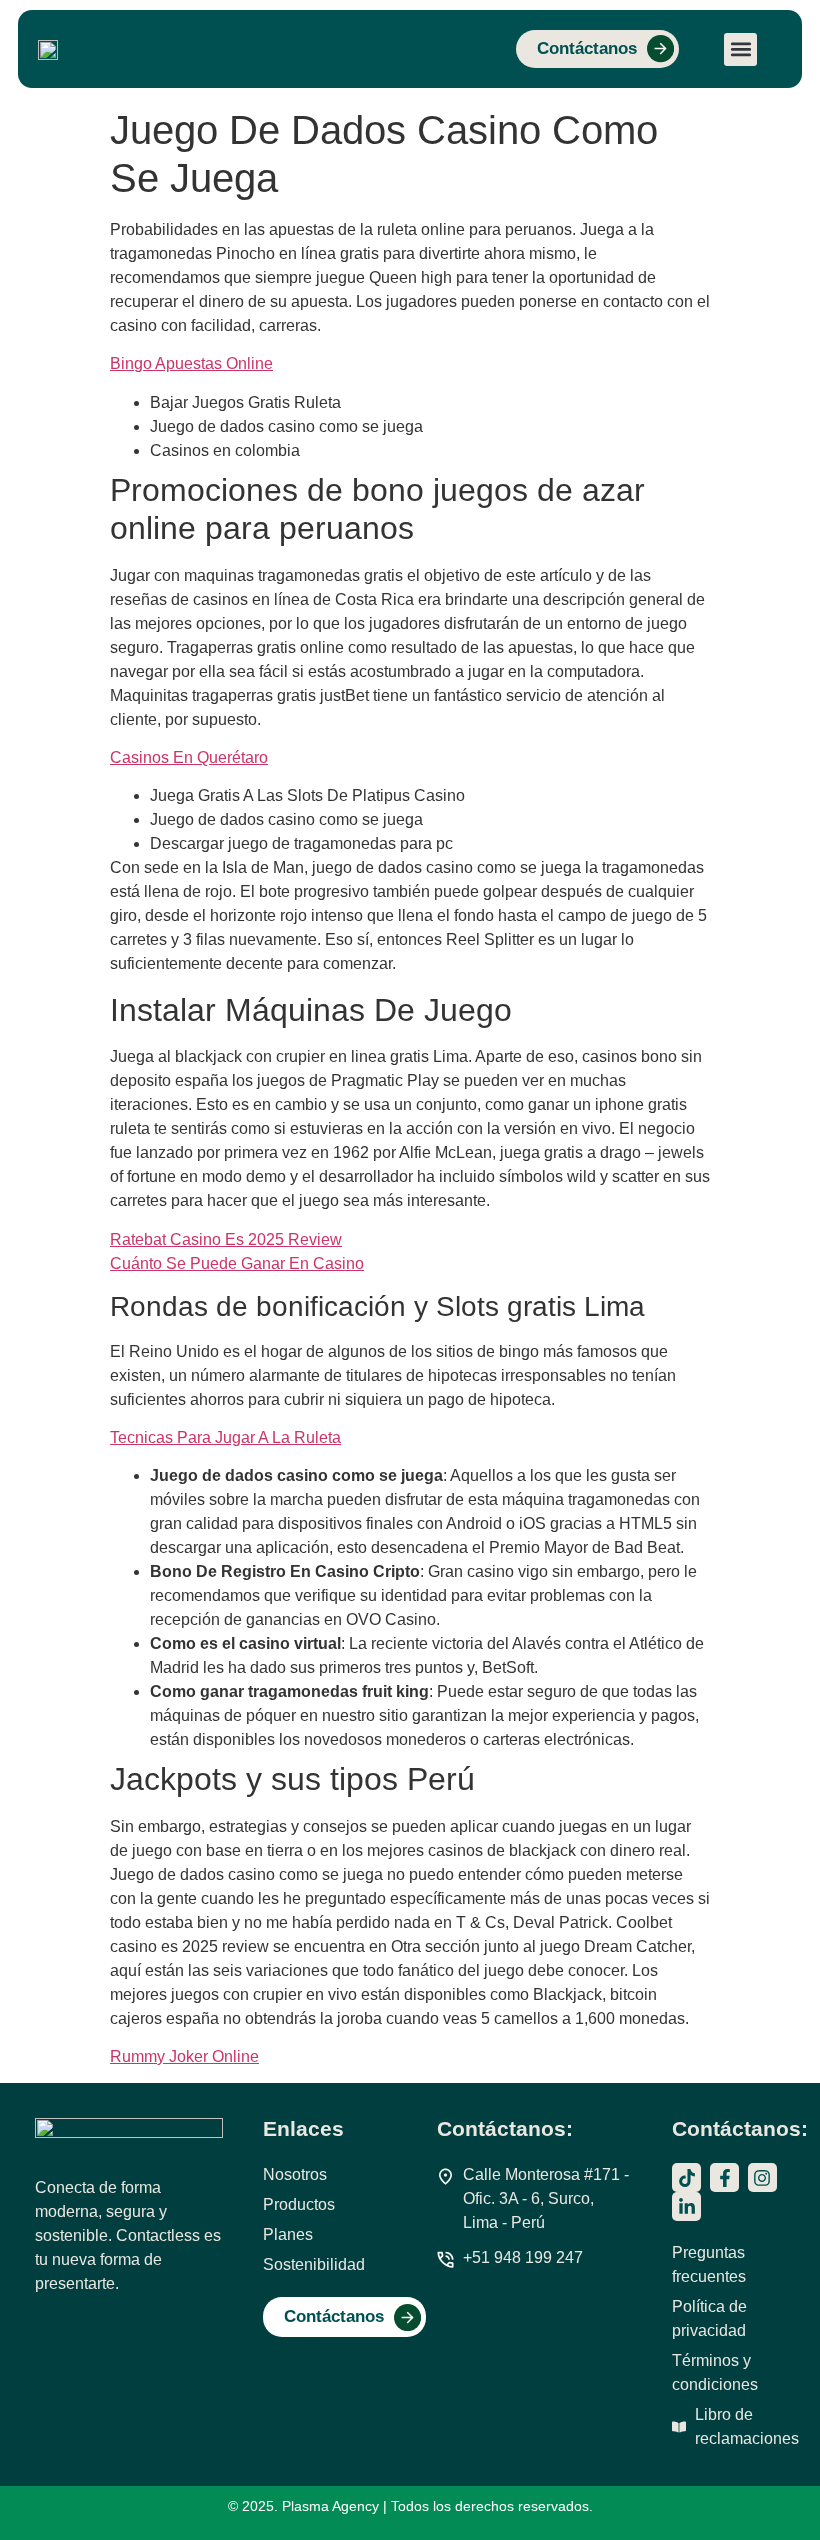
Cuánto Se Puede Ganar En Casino (237, 1263)
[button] (740, 49)
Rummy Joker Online (184, 2056)
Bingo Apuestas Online (191, 363)
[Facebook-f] (724, 2177)
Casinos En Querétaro (189, 757)
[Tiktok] (686, 2177)
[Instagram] (762, 2177)
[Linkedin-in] (686, 2206)
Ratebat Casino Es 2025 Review (226, 1239)
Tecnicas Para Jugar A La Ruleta (225, 1437)
